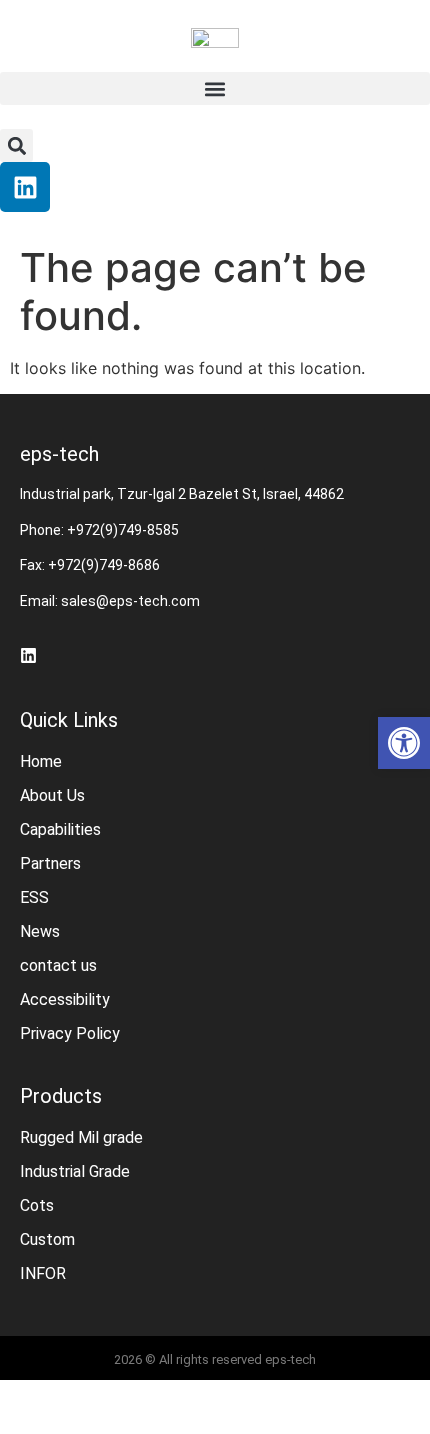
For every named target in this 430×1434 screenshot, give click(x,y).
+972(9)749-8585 (123, 530)
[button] (215, 88)
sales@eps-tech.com (130, 601)
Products (61, 1096)
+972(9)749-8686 (104, 565)
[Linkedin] (25, 187)
